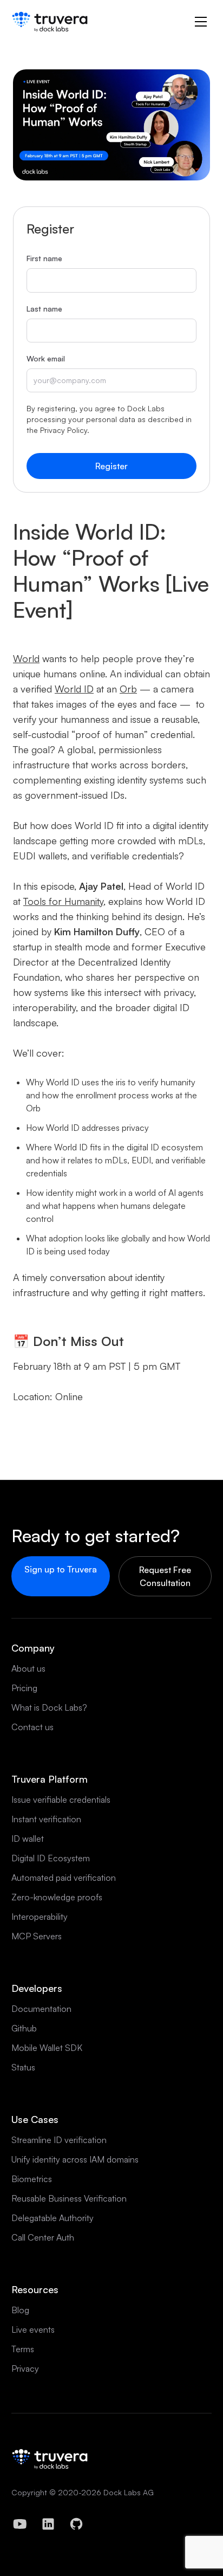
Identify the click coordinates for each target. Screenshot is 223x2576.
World (26, 658)
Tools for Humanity (63, 901)
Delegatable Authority (53, 2218)
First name (44, 258)
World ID (74, 689)
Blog (20, 2310)
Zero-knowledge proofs (57, 1897)
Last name (44, 309)
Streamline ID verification (59, 2140)
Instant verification (46, 1819)
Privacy (25, 2368)
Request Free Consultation (165, 1576)
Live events (33, 2329)
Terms (23, 2349)
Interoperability (40, 1917)
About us (28, 1668)
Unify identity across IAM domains (75, 2159)
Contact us (32, 1727)
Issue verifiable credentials (61, 1800)
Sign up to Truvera (61, 1569)
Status (23, 2067)
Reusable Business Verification (69, 2198)
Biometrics (32, 2179)
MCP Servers (37, 1936)
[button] (201, 22)
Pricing (24, 1688)
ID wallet (28, 1839)
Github (24, 2028)
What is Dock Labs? (49, 1707)
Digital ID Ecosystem (51, 1858)
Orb (128, 689)
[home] (50, 22)
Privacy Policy (64, 430)
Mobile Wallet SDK (47, 2048)
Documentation (41, 2009)
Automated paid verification (64, 1878)
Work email (46, 358)
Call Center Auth (43, 2237)
